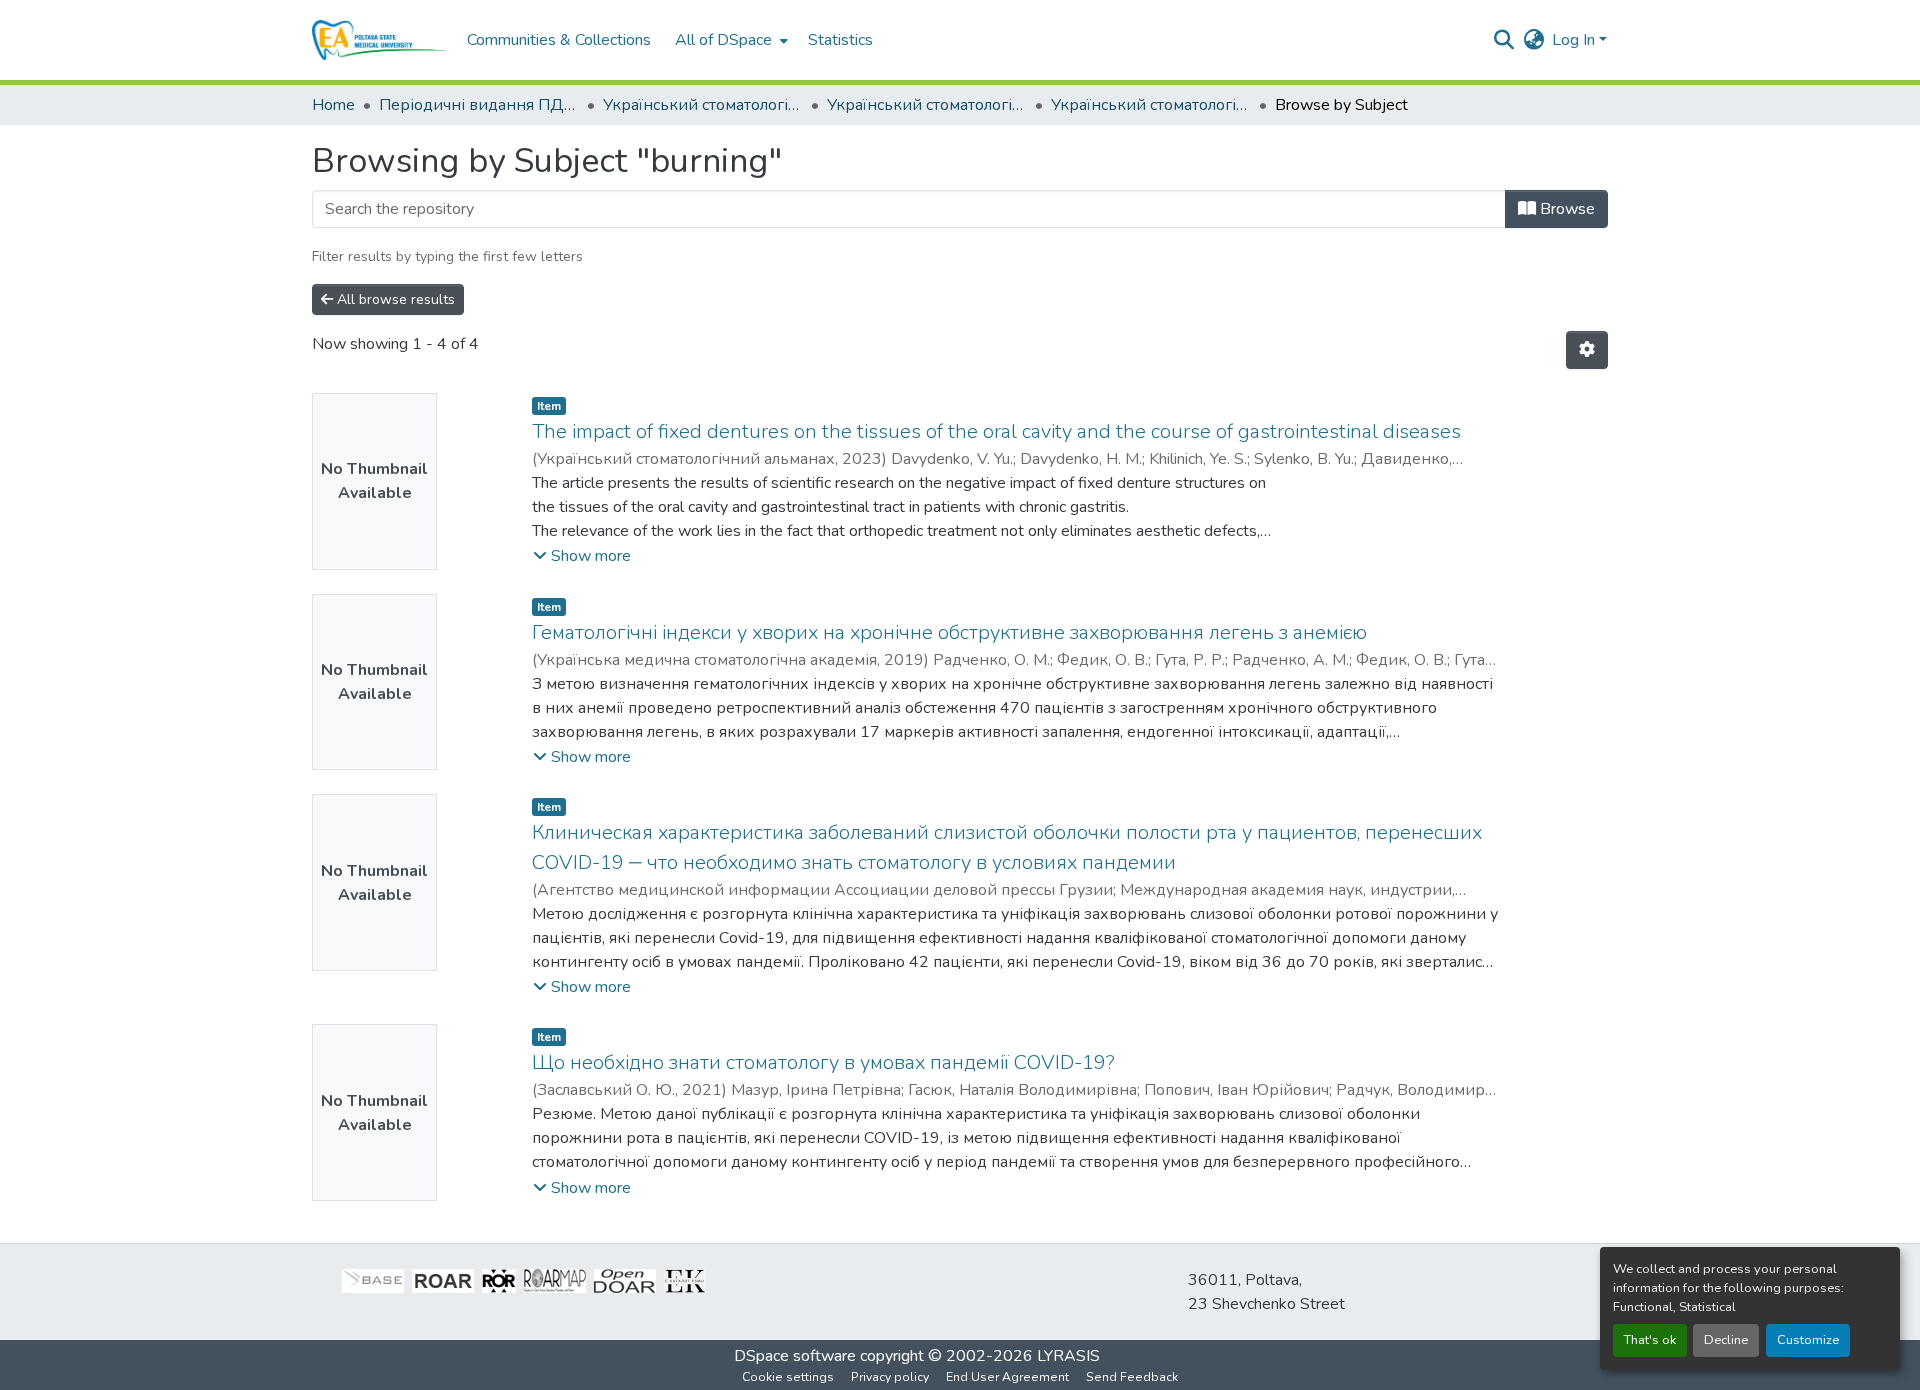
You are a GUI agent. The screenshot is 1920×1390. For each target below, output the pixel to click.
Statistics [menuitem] (840, 40)
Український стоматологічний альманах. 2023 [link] (927, 105)
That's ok (1650, 1340)
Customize (1808, 1340)
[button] (379, 40)
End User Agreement (1007, 1377)
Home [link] (333, 105)
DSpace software (795, 1356)
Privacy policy (890, 1377)
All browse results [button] (394, 299)
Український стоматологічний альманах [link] (703, 105)
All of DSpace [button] (723, 40)
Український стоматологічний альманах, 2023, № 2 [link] (1151, 105)
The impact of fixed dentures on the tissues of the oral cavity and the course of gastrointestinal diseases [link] (996, 431)
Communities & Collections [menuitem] (559, 40)
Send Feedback (1132, 1377)
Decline (1726, 1340)
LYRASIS (1068, 1356)
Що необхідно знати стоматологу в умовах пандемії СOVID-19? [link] (823, 1062)
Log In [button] (1575, 40)
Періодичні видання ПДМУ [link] (479, 105)
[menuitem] (729, 40)
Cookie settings (788, 1377)
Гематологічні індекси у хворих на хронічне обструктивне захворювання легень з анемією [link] (949, 632)
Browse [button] (1565, 209)
